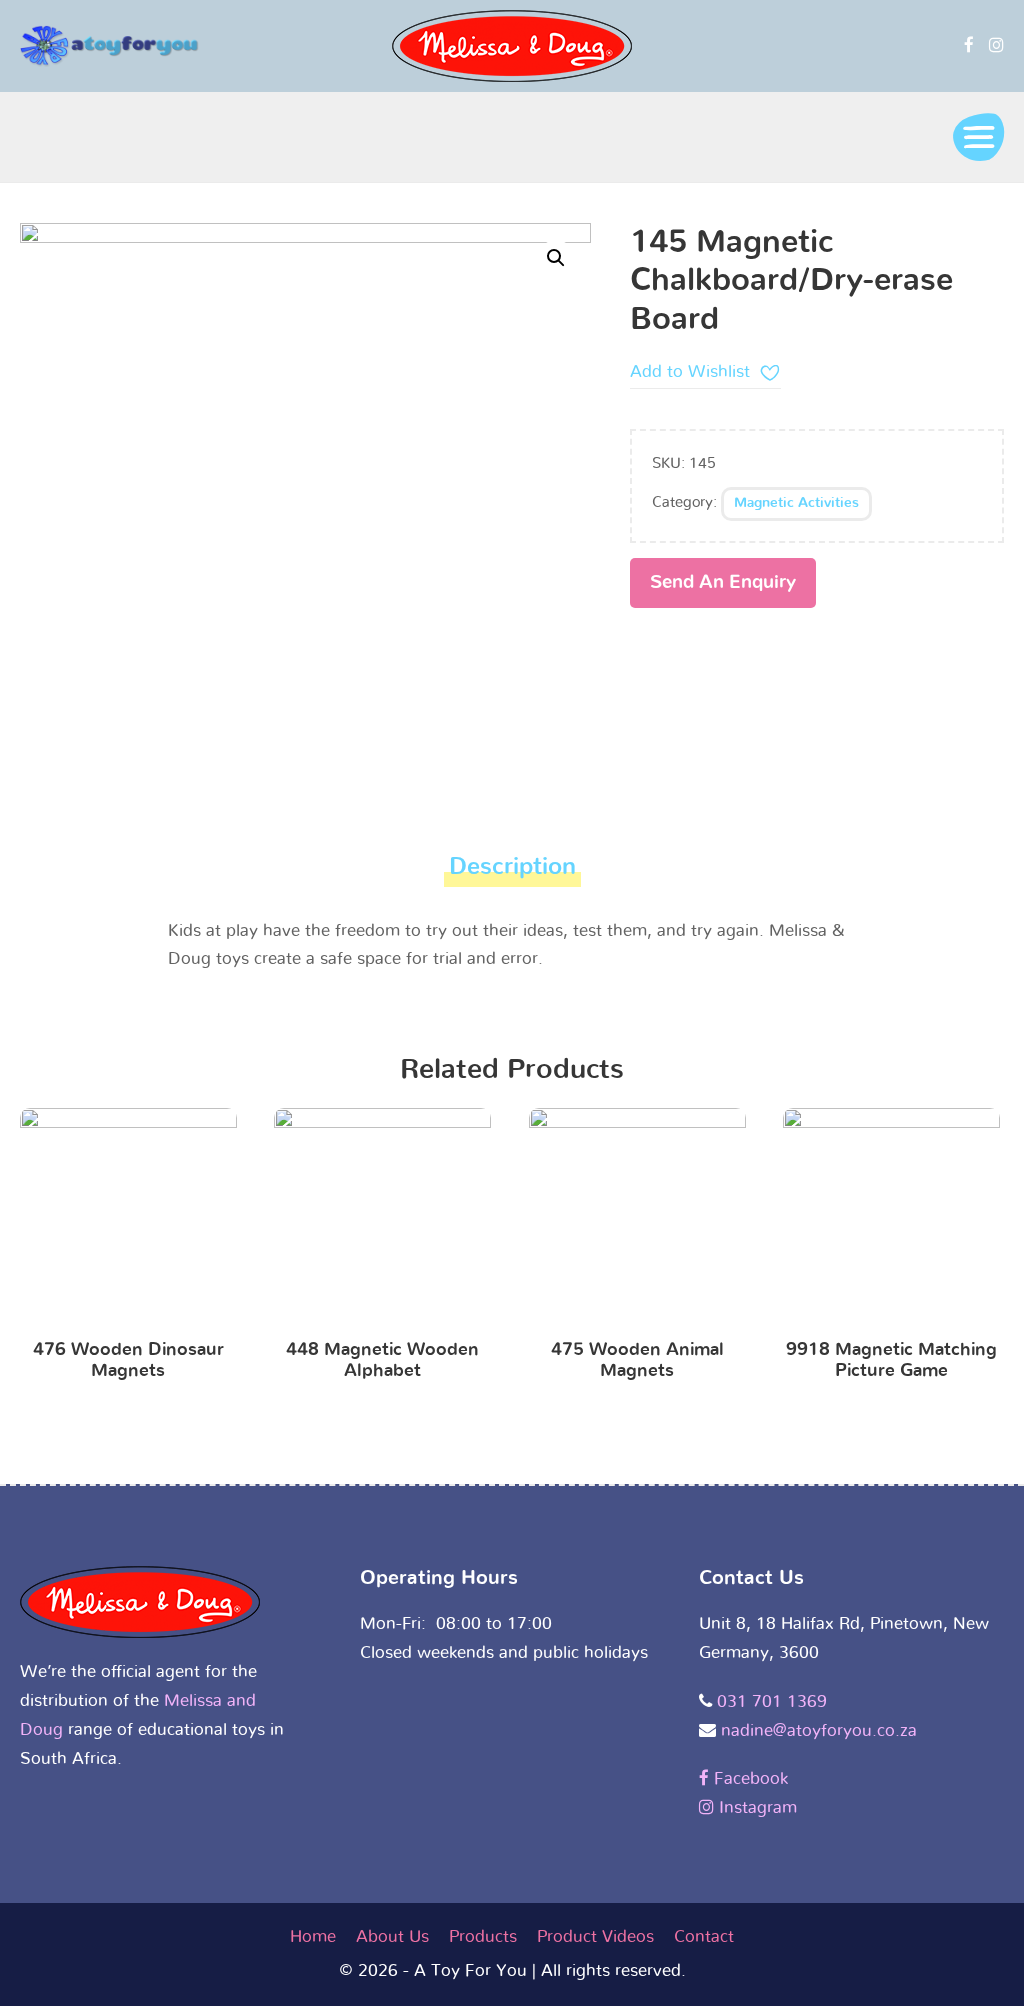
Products (483, 1936)
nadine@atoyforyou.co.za (819, 1730)
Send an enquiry (723, 582)
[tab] (512, 872)
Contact (704, 1936)
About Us (392, 1936)
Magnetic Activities (796, 503)
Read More (128, 1220)
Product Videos (595, 1936)
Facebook (748, 1778)
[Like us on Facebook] (969, 45)
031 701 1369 (772, 1701)
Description (512, 867)
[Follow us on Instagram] (996, 45)
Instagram (755, 1807)
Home (313, 1936)
